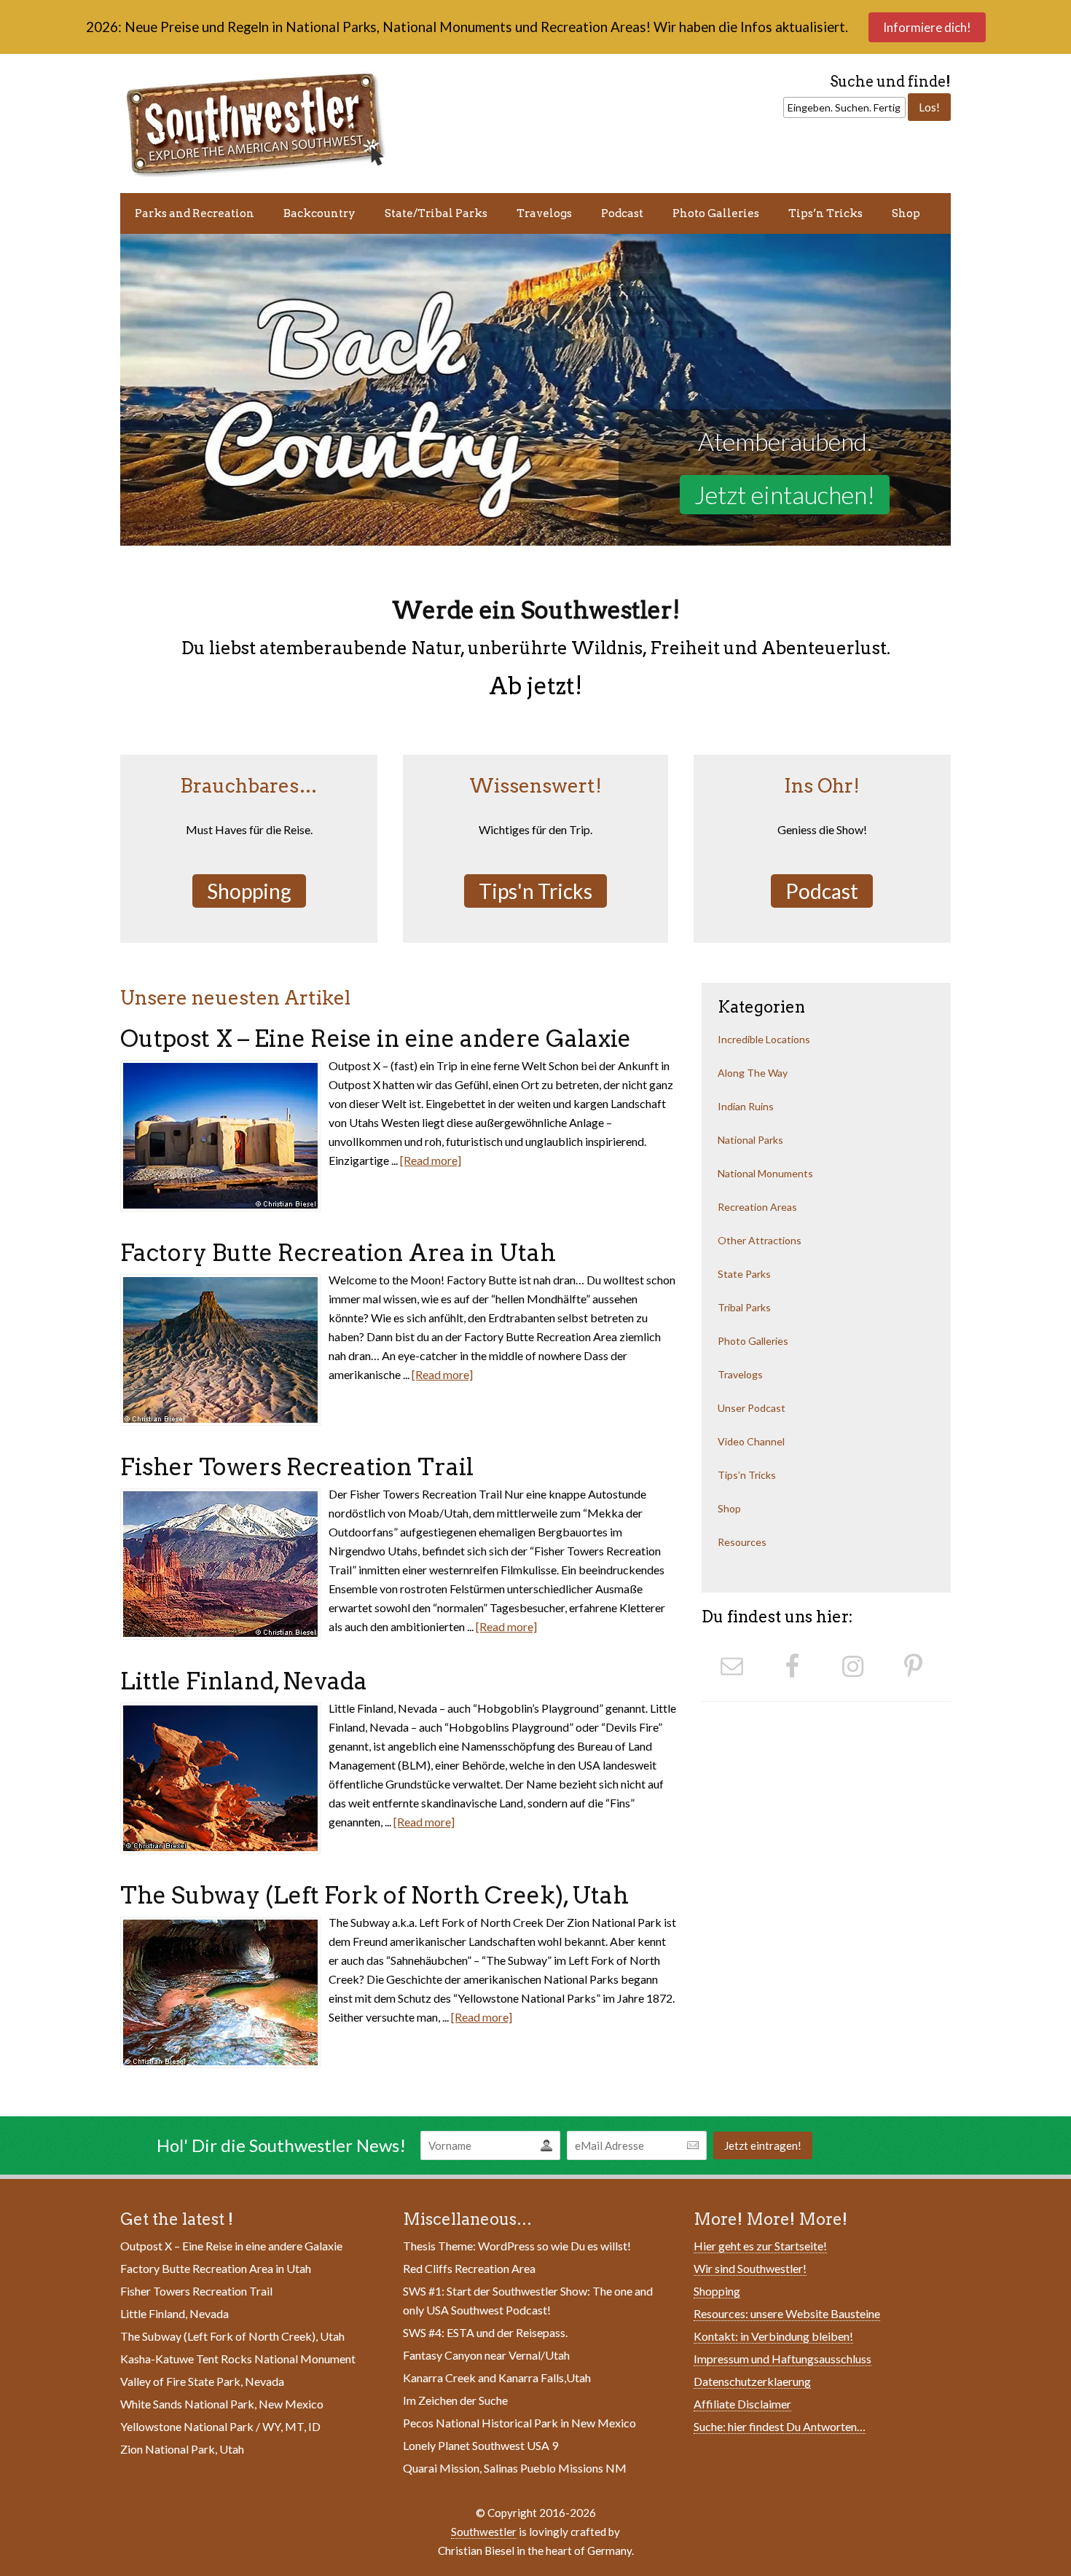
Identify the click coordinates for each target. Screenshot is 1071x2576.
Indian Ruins (746, 1106)
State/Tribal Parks (436, 213)
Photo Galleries (716, 213)
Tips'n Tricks (535, 891)
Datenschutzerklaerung (752, 2381)
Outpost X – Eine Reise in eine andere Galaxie (376, 1038)
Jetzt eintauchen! (785, 494)
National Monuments (765, 1173)
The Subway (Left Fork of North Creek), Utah (374, 1895)
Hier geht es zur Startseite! (760, 2246)
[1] (133, 533)
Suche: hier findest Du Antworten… (780, 2426)
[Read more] (431, 1160)
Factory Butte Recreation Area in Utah (338, 1253)
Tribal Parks (744, 1307)
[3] (160, 533)
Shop (906, 213)
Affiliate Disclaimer (742, 2404)
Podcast (622, 213)
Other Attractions (760, 1240)
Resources (742, 1542)
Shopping (249, 891)
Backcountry (319, 213)
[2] (146, 533)
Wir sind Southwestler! (750, 2268)
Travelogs (544, 213)
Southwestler (484, 2532)
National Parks (750, 1140)
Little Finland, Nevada (244, 1681)
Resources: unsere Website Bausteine (787, 2313)
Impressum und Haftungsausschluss (782, 2359)
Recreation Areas (757, 1207)
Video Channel (751, 1441)
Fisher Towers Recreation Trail (297, 1467)
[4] (174, 533)
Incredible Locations (764, 1039)
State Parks (744, 1274)
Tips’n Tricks (825, 213)
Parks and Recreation (195, 213)
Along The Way (753, 1073)
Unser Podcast (752, 1408)
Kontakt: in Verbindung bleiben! (773, 2336)
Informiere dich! (927, 27)
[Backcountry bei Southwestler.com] (535, 390)
